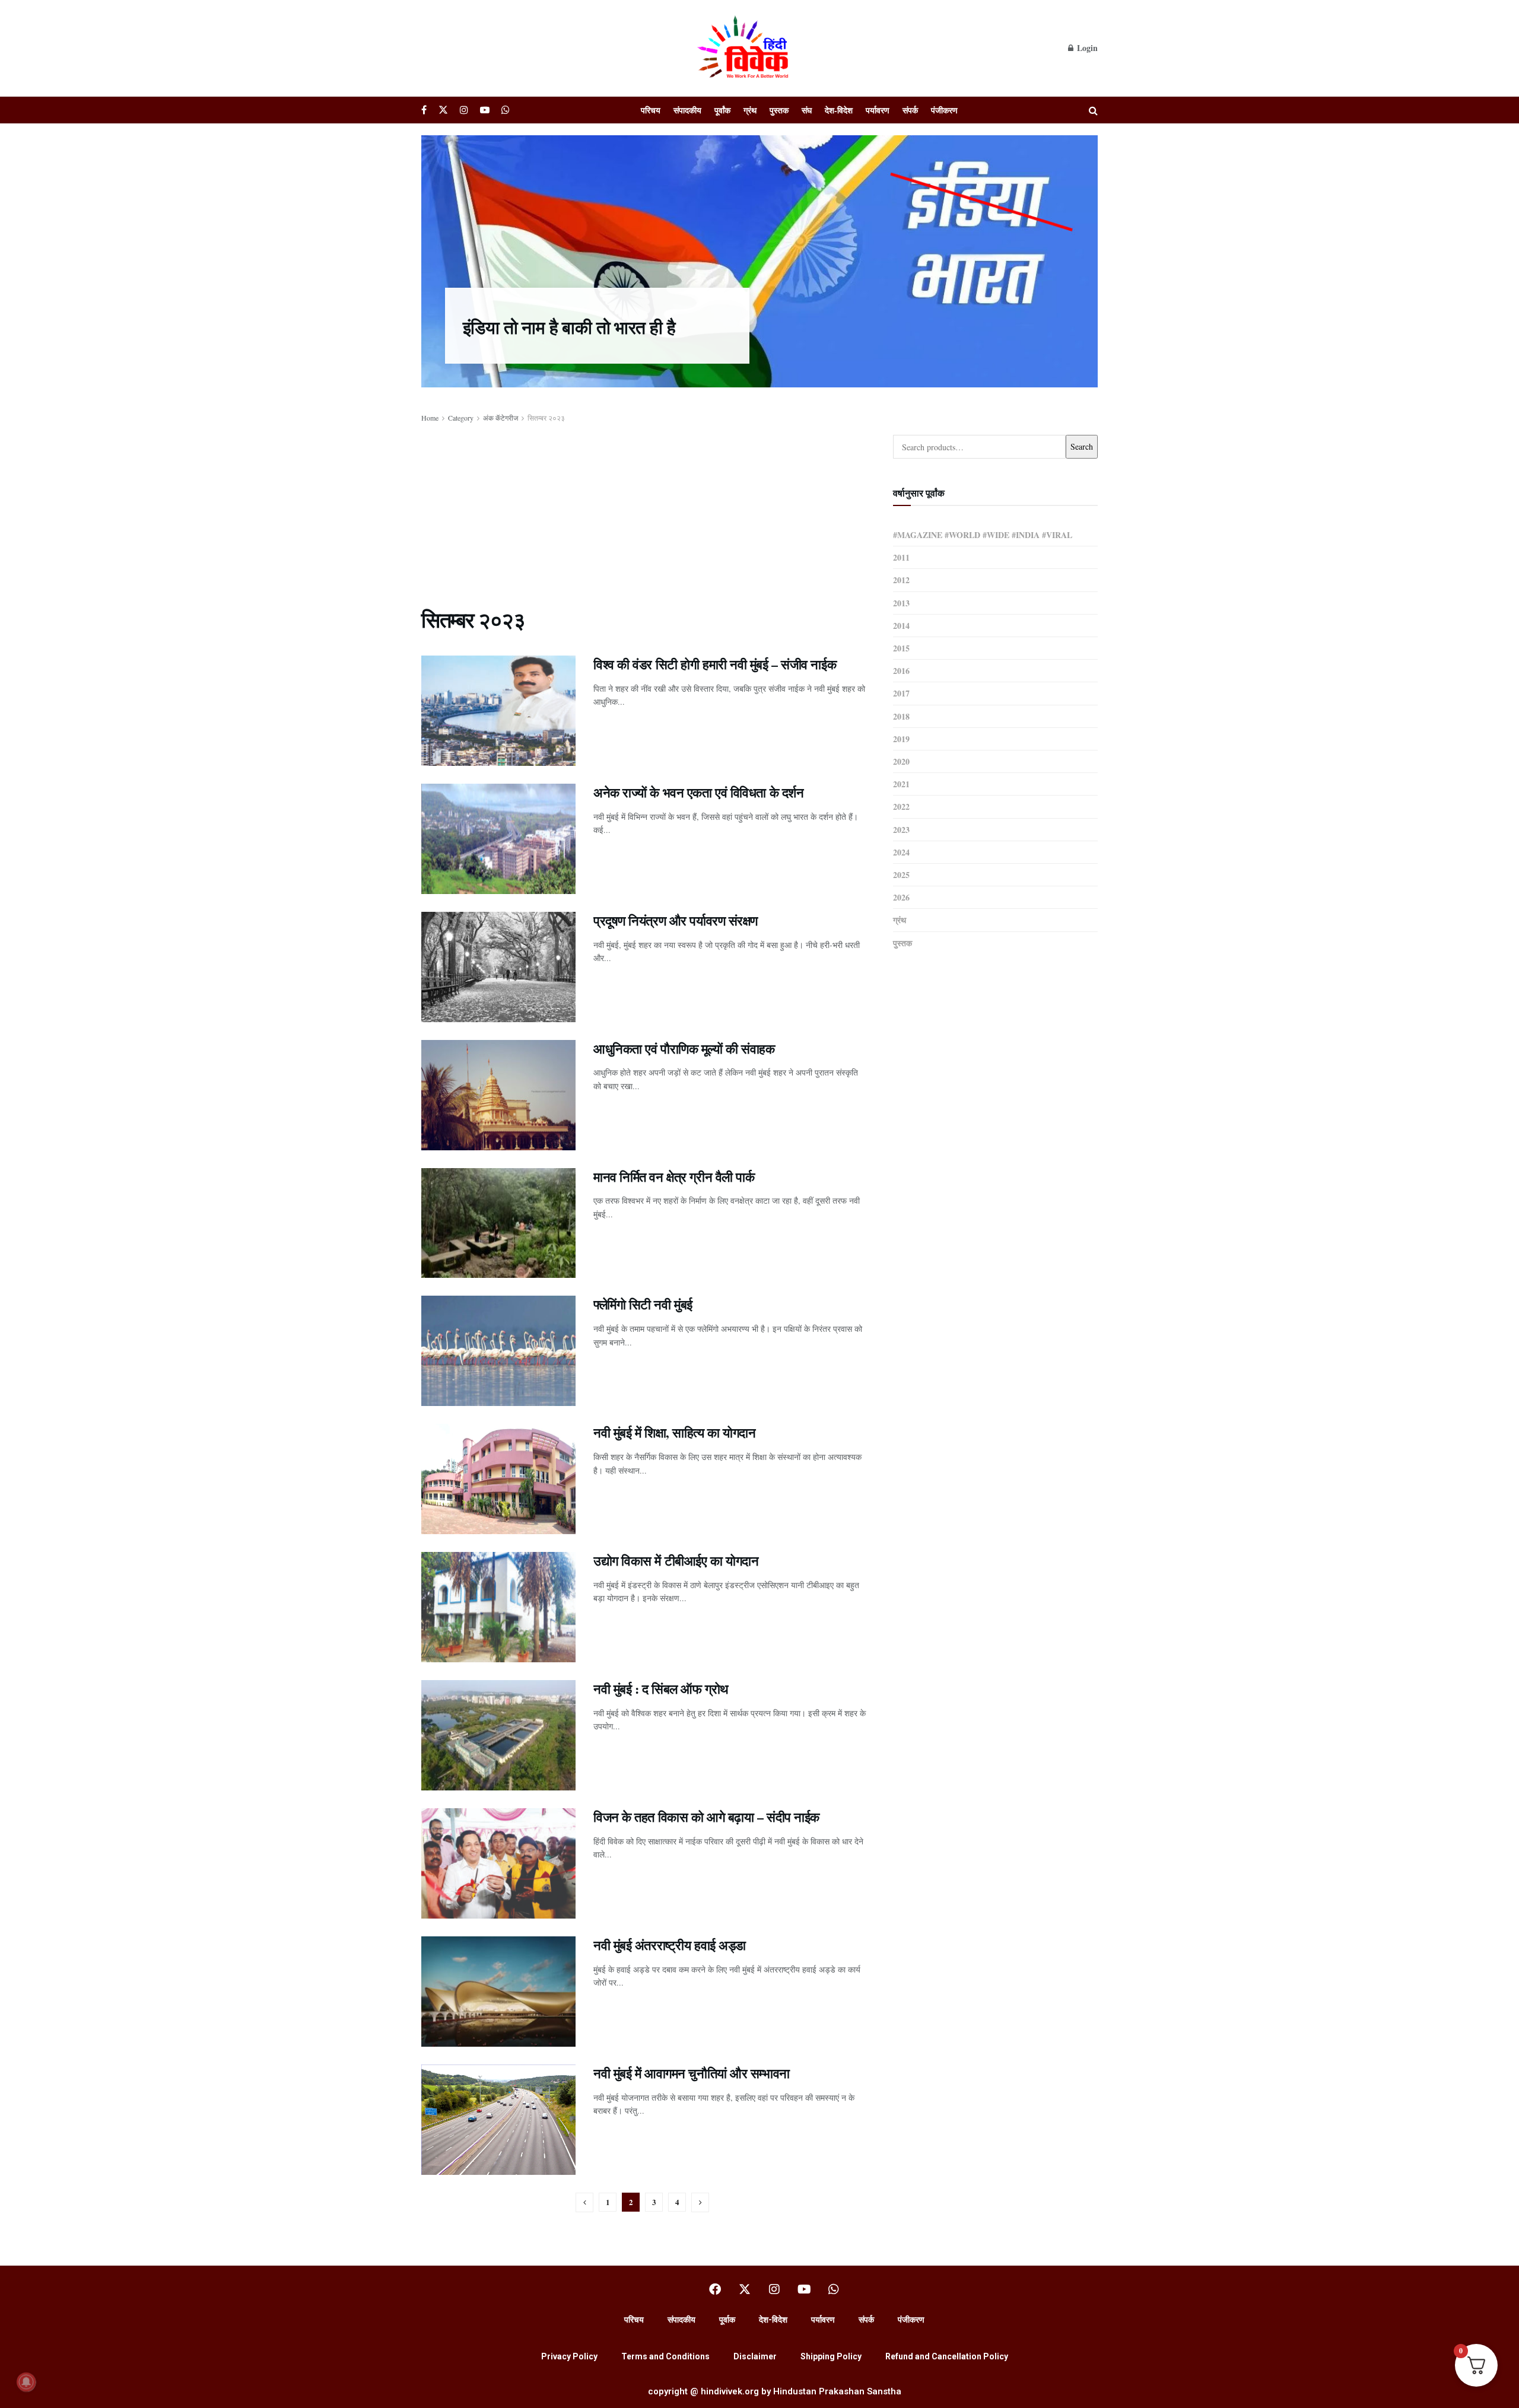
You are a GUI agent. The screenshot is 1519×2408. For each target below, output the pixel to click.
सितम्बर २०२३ (546, 418)
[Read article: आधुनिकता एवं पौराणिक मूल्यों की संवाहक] (498, 1095)
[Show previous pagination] (584, 2202)
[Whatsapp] (834, 2289)
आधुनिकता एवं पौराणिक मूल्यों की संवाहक (684, 1049)
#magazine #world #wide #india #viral (983, 535)
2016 (901, 671)
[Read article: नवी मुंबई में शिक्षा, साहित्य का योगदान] (498, 1479)
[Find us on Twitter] (443, 110)
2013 (901, 603)
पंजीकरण (944, 110)
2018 (901, 716)
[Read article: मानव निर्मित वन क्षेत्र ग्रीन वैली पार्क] (498, 1223)
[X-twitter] (745, 2289)
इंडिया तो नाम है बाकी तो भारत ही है (569, 327)
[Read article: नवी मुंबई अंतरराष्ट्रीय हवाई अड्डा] (498, 1992)
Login (1086, 48)
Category (461, 418)
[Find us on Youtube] (485, 110)
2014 (901, 626)
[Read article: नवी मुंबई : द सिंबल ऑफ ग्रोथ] (498, 1735)
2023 (901, 830)
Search (1082, 446)
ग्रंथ (750, 110)
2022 (901, 807)
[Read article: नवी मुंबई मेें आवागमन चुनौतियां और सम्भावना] (498, 2120)
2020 (901, 761)
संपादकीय (687, 110)
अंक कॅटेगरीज (500, 418)
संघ (807, 110)
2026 (901, 897)
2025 (901, 875)
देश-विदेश (839, 110)
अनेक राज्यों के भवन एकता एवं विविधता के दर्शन (698, 792)
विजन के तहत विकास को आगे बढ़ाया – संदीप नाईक (706, 1817)
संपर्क (910, 110)
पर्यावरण (878, 110)
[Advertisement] (644, 513)
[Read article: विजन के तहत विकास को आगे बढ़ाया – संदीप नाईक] (498, 1863)
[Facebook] (715, 2289)
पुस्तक (779, 110)
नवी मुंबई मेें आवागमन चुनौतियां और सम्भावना (692, 2073)
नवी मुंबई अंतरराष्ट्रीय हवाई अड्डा (670, 1945)
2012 (901, 580)
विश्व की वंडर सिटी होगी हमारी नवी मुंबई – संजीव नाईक (715, 664)
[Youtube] (804, 2289)
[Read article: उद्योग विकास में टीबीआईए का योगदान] (498, 1607)
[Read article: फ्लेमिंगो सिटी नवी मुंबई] (498, 1351)
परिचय (651, 110)
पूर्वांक (722, 110)
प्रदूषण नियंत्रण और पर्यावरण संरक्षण (676, 920)
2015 (901, 648)
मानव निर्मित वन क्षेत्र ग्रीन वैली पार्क (674, 1177)
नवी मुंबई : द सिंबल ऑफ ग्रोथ (661, 1689)
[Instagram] (774, 2289)
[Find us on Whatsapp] (506, 110)
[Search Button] (1093, 110)
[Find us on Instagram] (464, 110)
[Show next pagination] (700, 2202)
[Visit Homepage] (745, 48)
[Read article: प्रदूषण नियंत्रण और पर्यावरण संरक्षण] (498, 967)
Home (430, 418)
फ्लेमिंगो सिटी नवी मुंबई (643, 1304)
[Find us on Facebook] (424, 110)
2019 (901, 739)
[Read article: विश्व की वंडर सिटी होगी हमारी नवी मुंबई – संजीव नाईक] (498, 711)
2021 (901, 784)
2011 (901, 557)
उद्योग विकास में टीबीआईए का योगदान (676, 1561)
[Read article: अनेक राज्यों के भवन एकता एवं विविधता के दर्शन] (498, 839)
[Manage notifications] (26, 2382)
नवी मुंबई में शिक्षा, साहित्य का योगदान (674, 1432)
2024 (901, 852)
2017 (901, 693)
